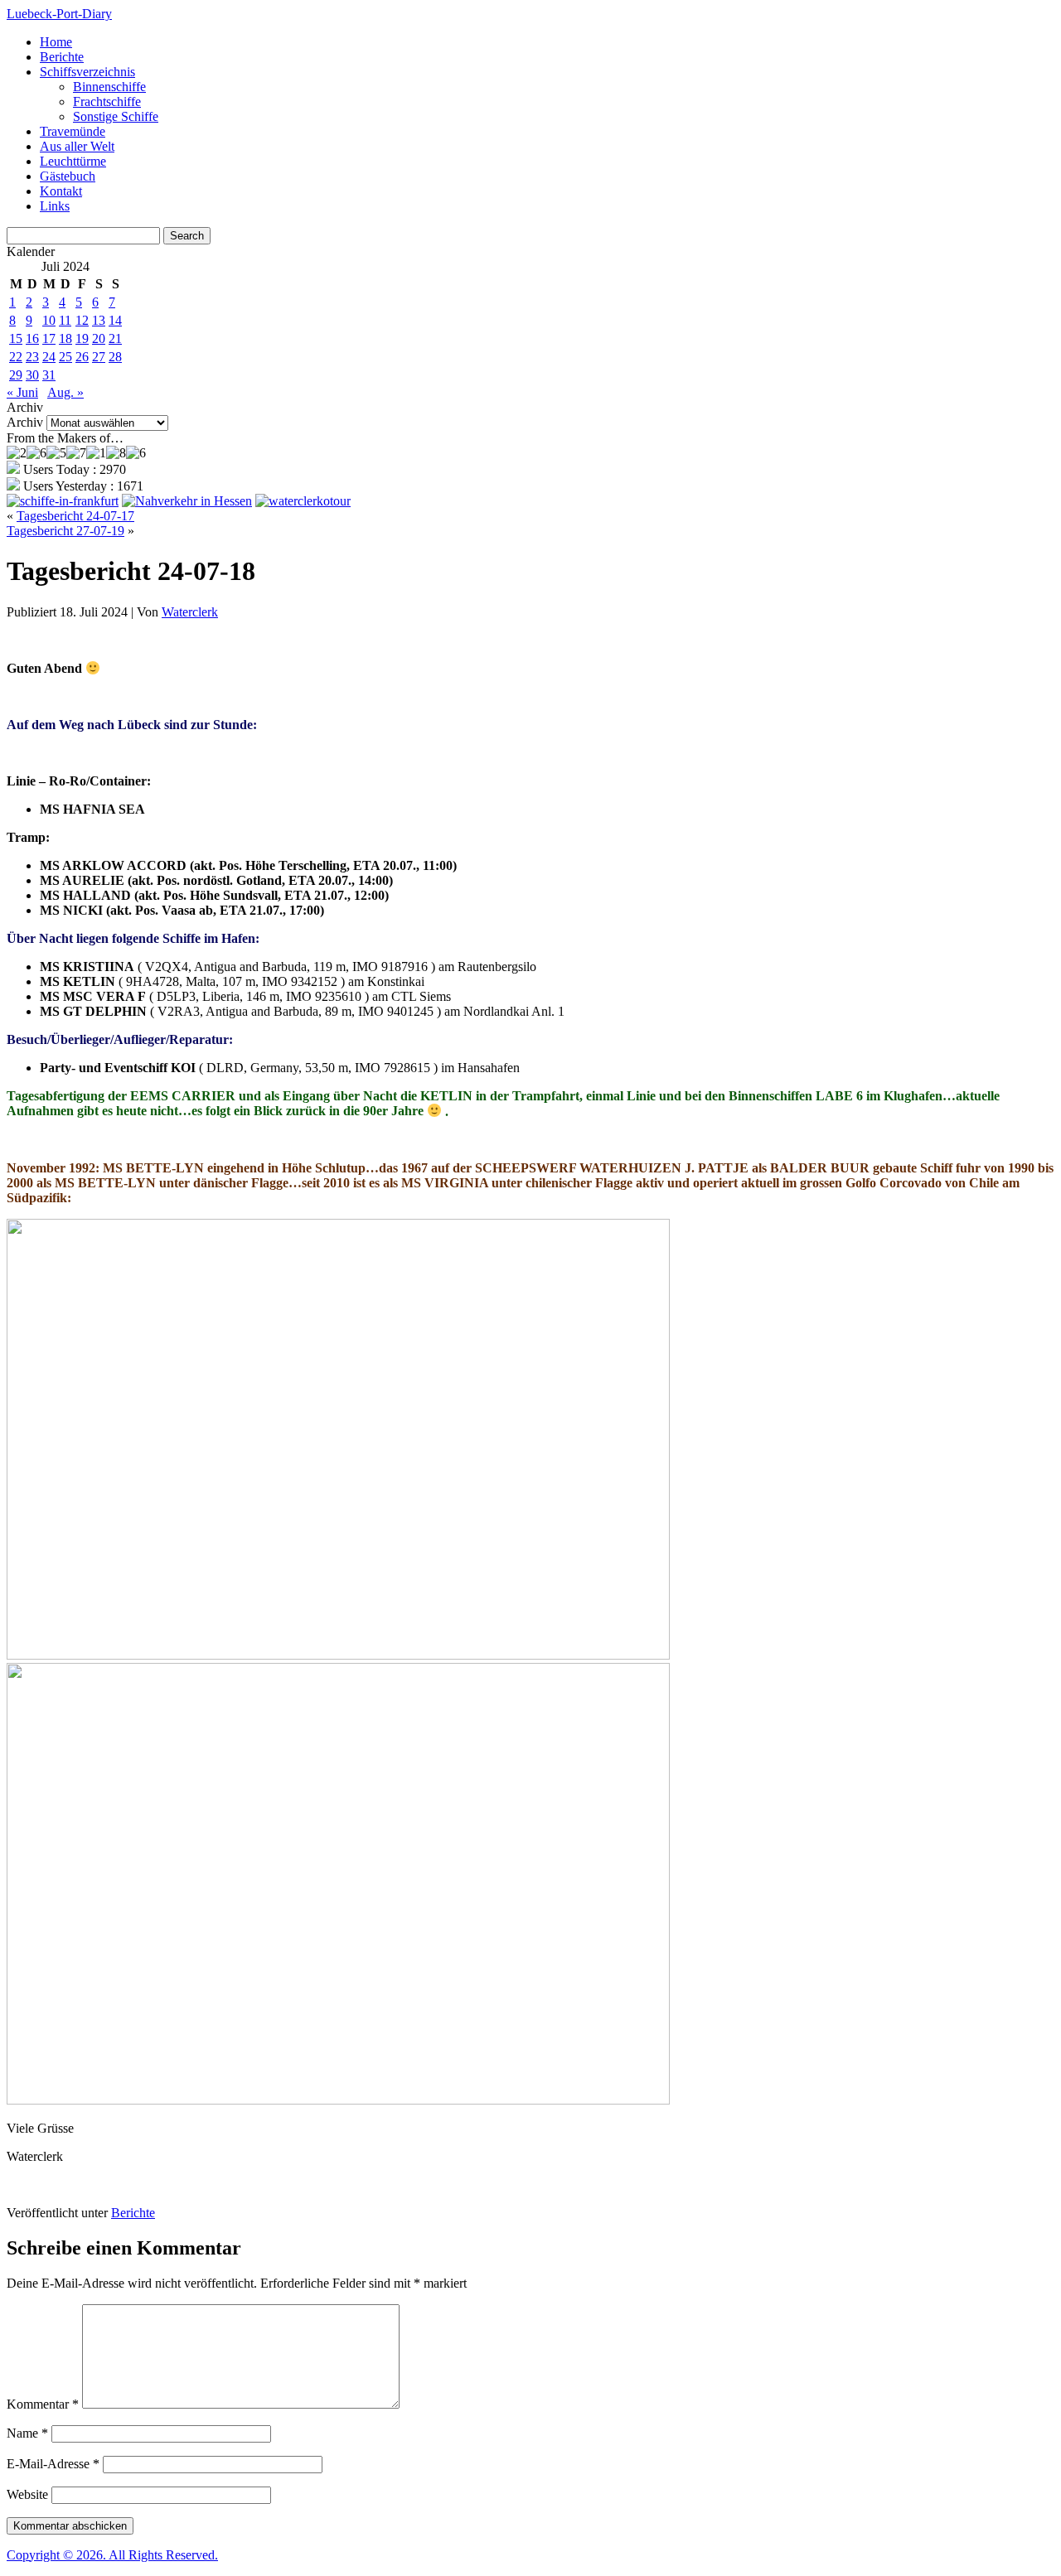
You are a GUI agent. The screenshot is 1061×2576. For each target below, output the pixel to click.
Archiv (25, 422)
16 (32, 338)
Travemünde (73, 131)
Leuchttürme (73, 161)
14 (115, 320)
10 (49, 320)
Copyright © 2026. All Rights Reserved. (112, 2555)
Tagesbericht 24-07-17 (75, 516)
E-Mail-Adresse (53, 2464)
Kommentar (43, 2404)
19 (82, 338)
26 (82, 357)
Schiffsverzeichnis (87, 72)
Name (27, 2433)
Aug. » (65, 392)
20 (99, 338)
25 (65, 357)
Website (27, 2494)
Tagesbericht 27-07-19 (65, 531)
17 (49, 338)
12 (82, 320)
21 (115, 338)
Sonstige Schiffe (116, 116)
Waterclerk (190, 612)
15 (16, 338)
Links (55, 206)
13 (99, 320)
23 (32, 357)
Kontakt (61, 191)
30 (32, 375)
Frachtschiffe (107, 101)
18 (65, 338)
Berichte (62, 57)
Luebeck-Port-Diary (59, 14)
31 (49, 375)
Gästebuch (68, 176)
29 (16, 375)
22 (16, 357)
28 (115, 357)
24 (49, 357)
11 (65, 320)
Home (56, 42)
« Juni (22, 392)
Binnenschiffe (109, 87)
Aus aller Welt (77, 146)
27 (99, 357)
